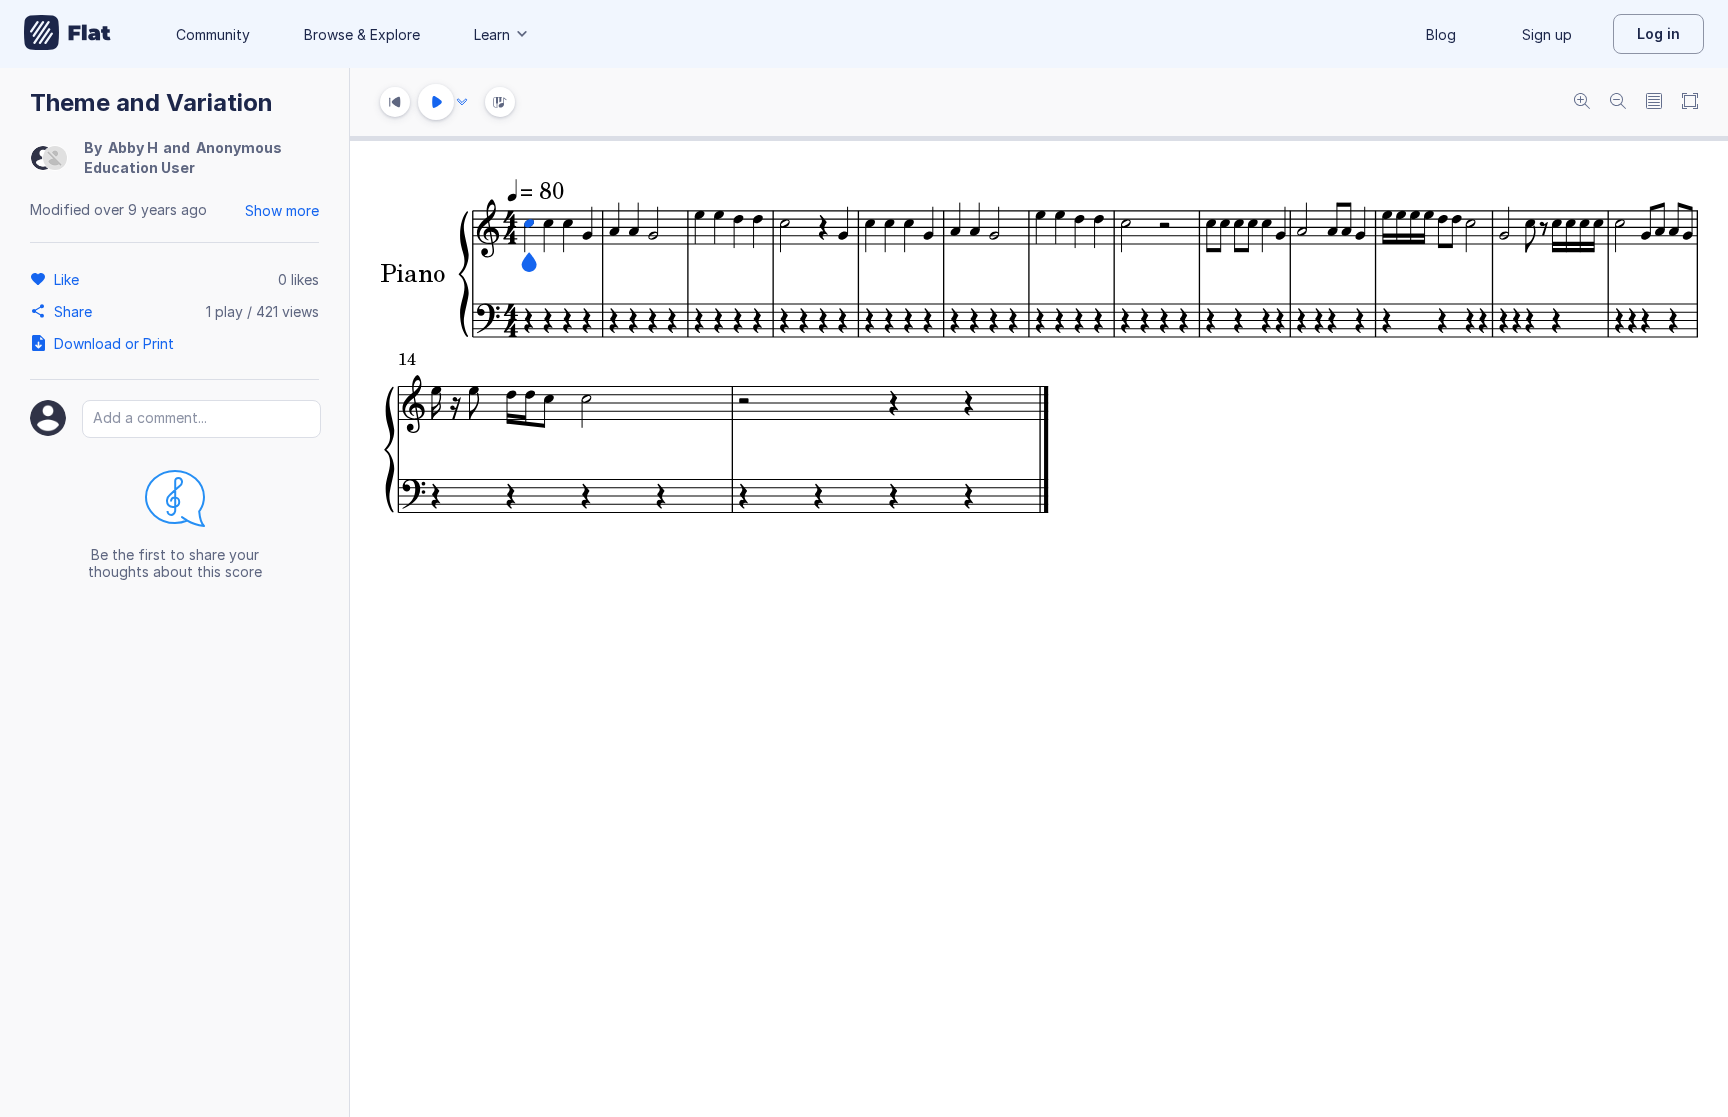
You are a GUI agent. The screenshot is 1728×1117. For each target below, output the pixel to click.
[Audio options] (462, 102)
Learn (492, 34)
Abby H (133, 147)
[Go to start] (395, 102)
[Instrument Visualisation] (500, 102)
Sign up (1547, 34)
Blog (1441, 34)
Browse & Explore (362, 34)
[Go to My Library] (67, 34)
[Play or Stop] (436, 102)
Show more (282, 210)
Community (213, 34)
